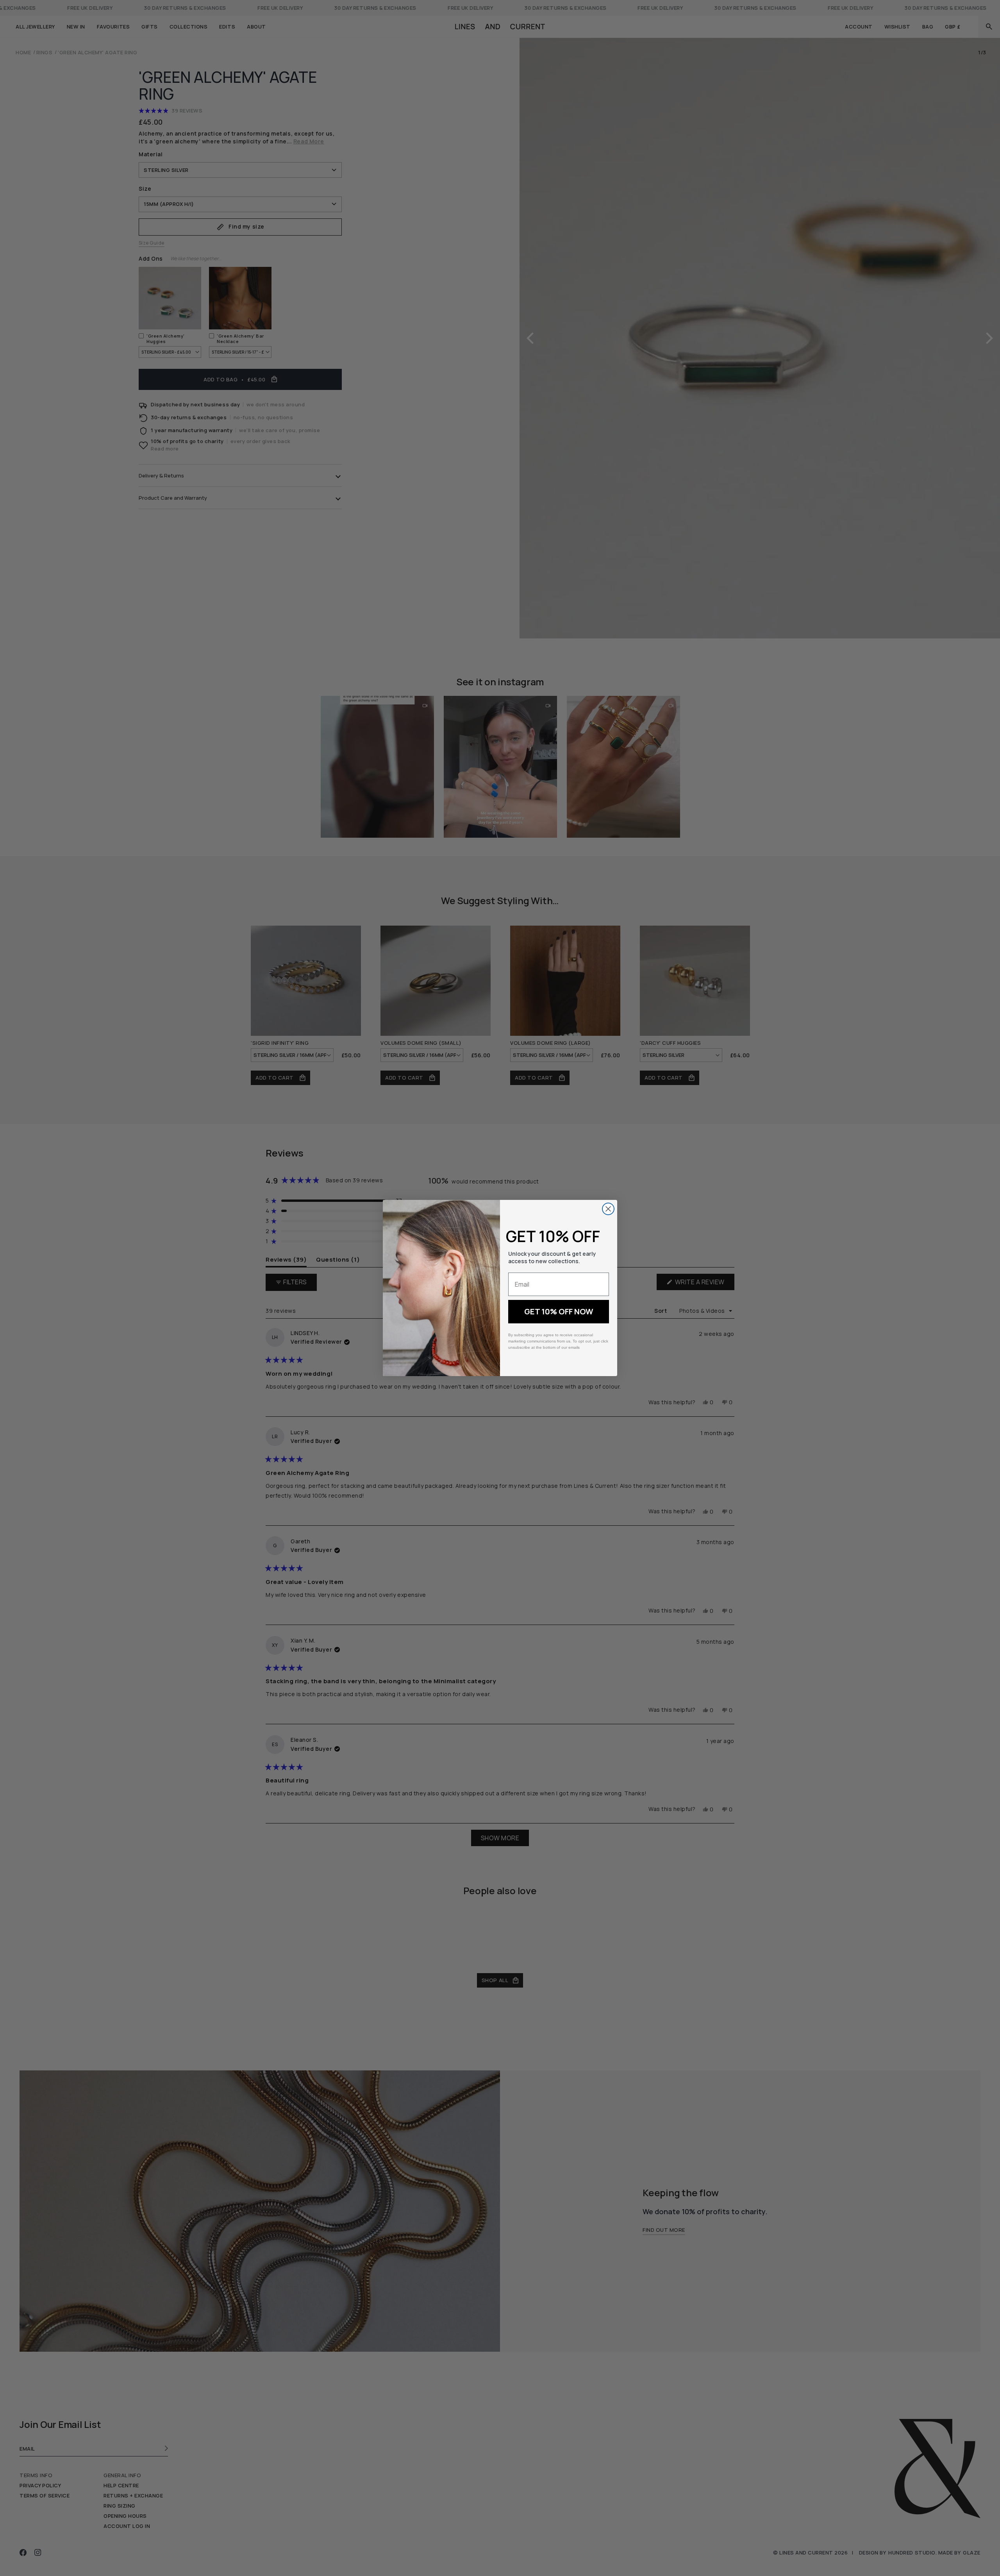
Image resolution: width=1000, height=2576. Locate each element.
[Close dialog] (608, 1209)
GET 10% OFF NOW (559, 1311)
